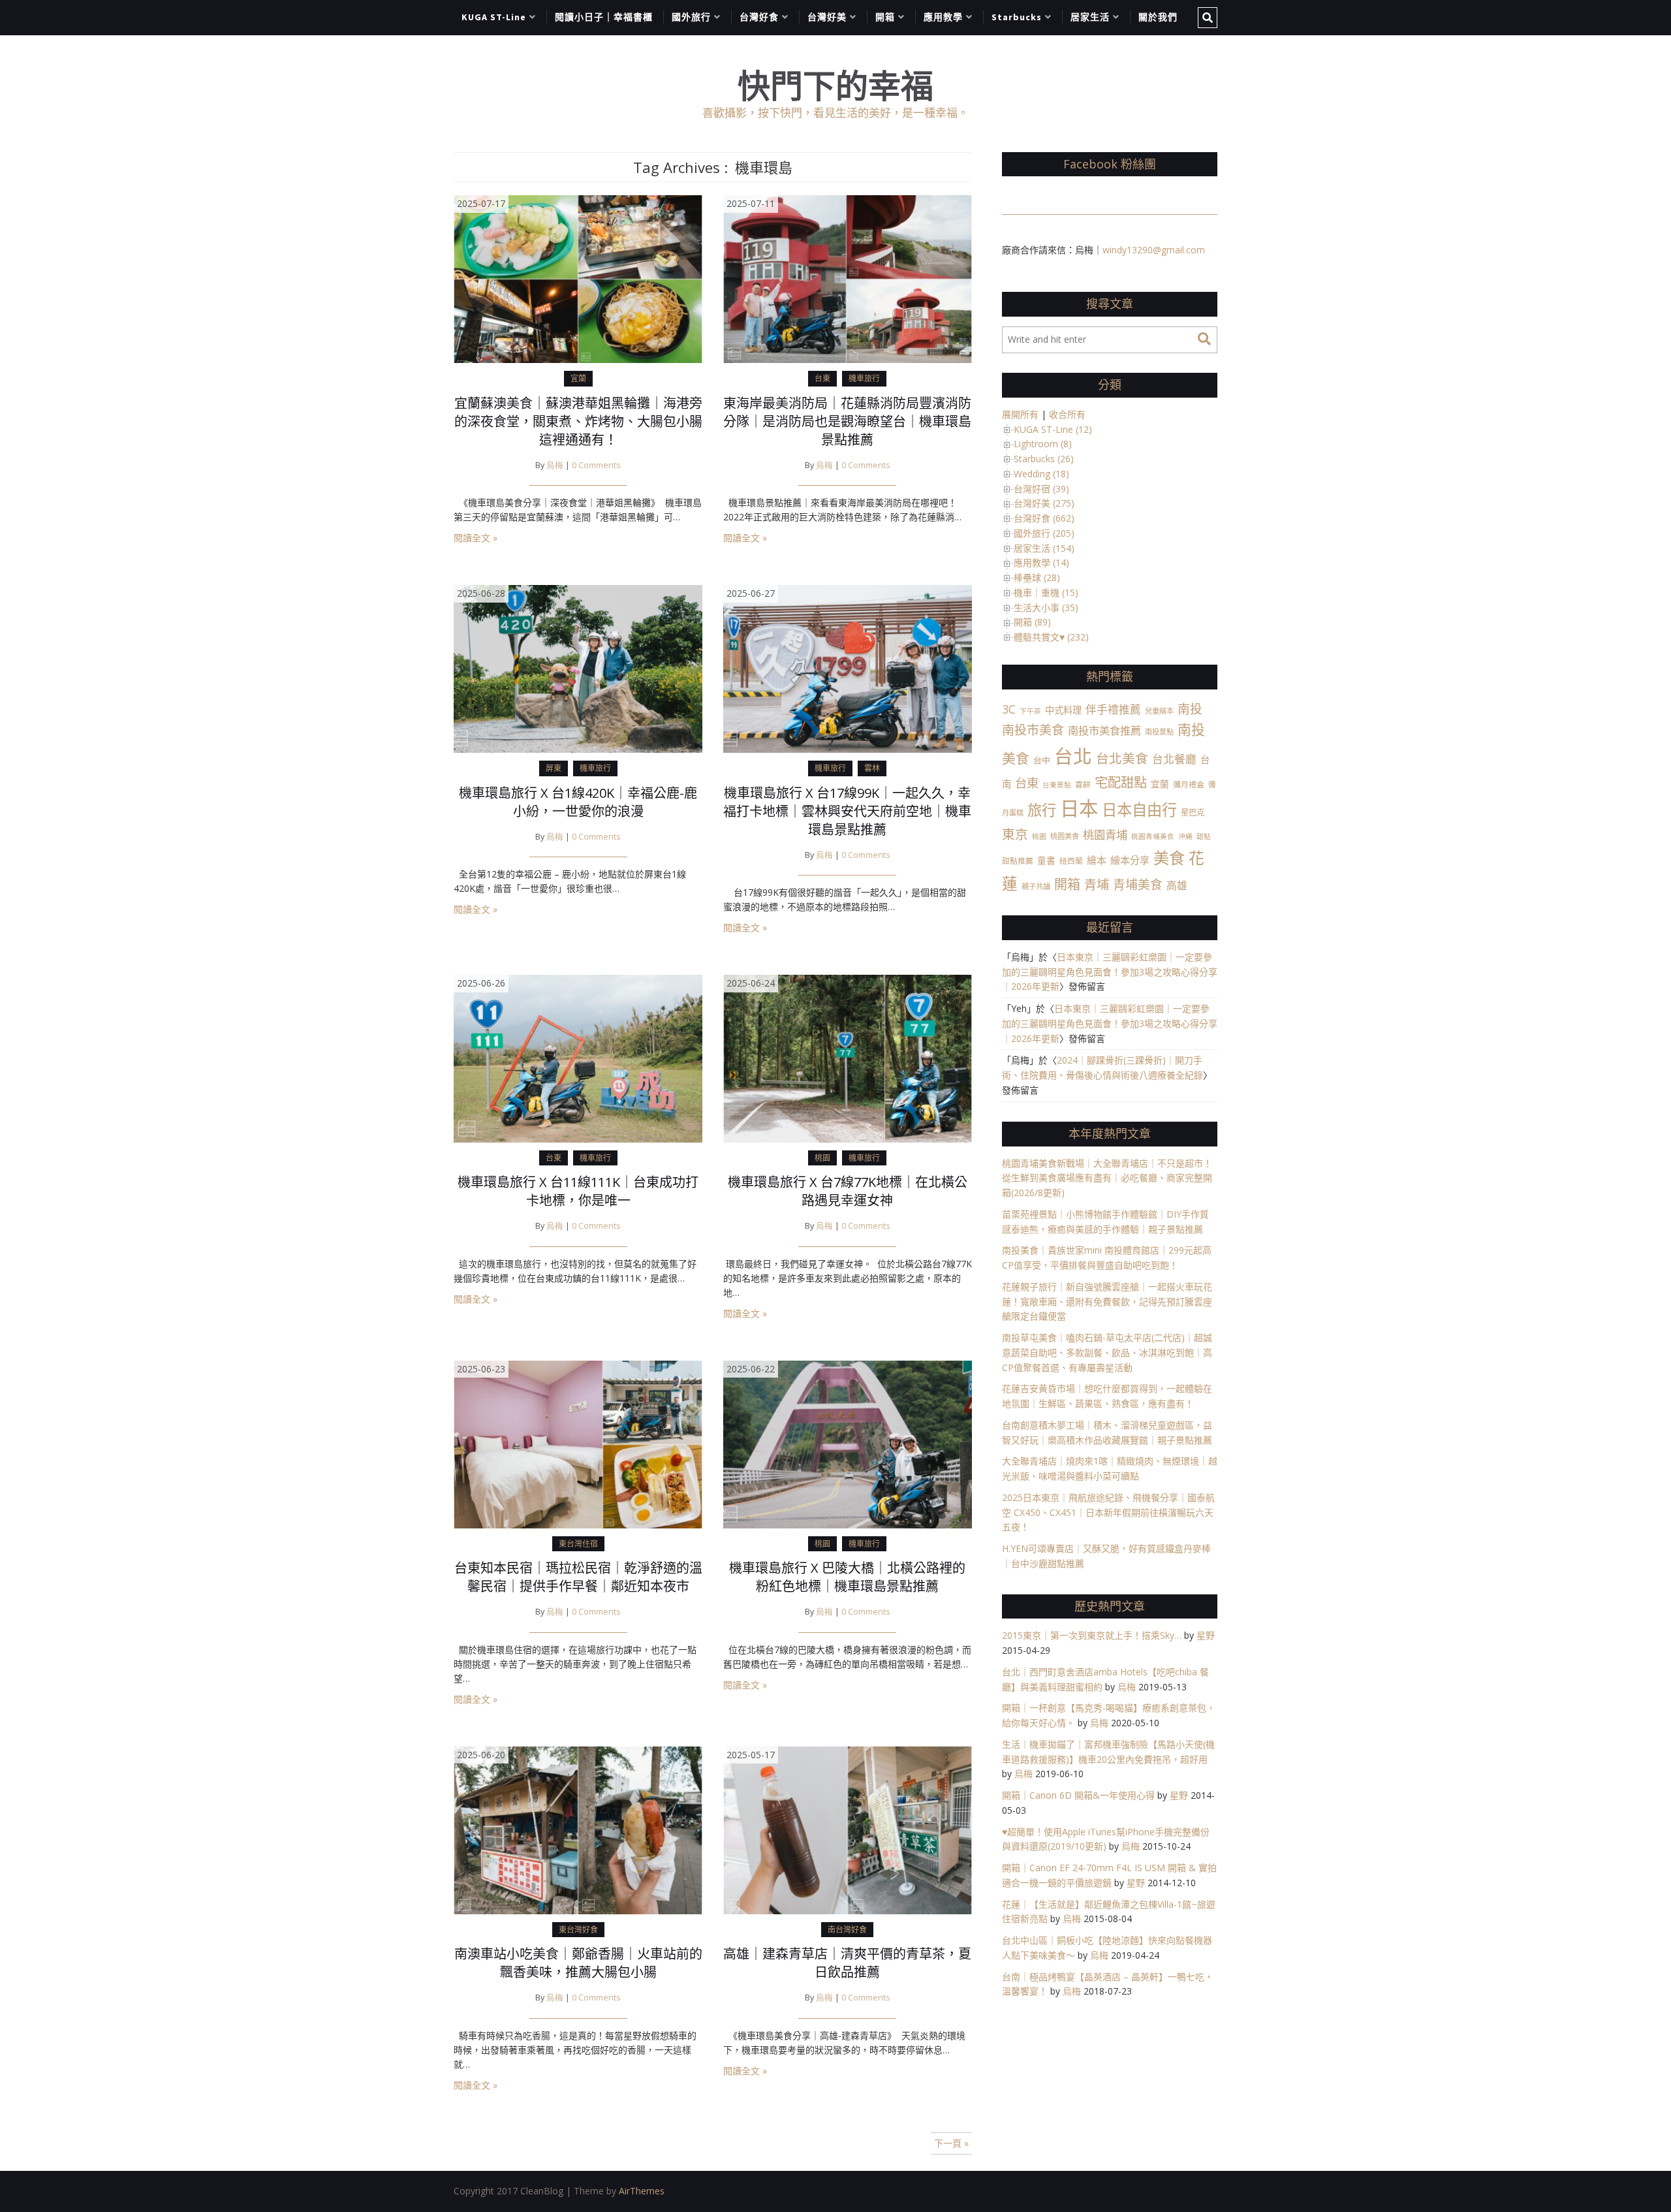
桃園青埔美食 (1153, 836)
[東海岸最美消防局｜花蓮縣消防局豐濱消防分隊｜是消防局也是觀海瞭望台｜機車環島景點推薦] (848, 278)
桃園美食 (1065, 836)
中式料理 (1063, 710)
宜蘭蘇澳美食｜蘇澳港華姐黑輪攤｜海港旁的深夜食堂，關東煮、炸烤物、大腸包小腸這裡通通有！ (578, 421)
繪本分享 (1130, 860)
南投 (1190, 709)
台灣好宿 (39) (1041, 489)
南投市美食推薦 (1104, 730)
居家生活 (1090, 17)
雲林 (872, 768)
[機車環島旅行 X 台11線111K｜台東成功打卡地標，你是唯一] (578, 1057)
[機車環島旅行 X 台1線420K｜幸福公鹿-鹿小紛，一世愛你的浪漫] (578, 668)
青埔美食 (1138, 885)
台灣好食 (759, 17)
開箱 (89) (1032, 622)
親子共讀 (1036, 886)
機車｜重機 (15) (1046, 592)
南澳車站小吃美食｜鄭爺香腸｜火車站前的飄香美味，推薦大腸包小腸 (578, 1963)
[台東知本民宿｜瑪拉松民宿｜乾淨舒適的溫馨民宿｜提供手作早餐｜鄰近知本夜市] (578, 1443)
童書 (1046, 860)
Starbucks (1017, 17)
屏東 (554, 768)
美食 (1169, 858)
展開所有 (1020, 414)
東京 (1015, 834)
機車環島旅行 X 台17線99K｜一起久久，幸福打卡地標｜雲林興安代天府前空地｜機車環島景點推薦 (847, 811)
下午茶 (1030, 711)
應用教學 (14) (1041, 562)
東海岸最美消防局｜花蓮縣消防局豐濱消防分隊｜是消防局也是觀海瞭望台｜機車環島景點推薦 (847, 421)
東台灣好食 (578, 1930)
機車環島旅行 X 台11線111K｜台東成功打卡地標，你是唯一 (578, 1191)
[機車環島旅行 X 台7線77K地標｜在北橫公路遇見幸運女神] (848, 1057)
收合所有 (1067, 414)
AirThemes (642, 2191)
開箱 (885, 17)
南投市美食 (1033, 730)
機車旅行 (864, 378)
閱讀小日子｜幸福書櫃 (604, 17)
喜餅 (1083, 784)
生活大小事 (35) (1046, 608)
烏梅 (555, 465)
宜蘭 (578, 378)
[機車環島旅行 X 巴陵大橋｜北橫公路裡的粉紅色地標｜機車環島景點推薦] (848, 1443)
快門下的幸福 (835, 86)
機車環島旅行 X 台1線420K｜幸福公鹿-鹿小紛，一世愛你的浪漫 (578, 802)
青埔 (1097, 885)
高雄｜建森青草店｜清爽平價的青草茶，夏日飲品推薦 (847, 1963)
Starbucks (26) (1044, 459)
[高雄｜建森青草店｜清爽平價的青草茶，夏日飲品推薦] (848, 1829)
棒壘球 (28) (1037, 577)
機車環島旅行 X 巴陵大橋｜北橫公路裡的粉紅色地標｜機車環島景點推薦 (847, 1577)
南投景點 (1159, 732)
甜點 (1204, 836)
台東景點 (1057, 785)
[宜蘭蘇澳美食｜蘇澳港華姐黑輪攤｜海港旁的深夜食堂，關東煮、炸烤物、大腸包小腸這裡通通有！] (578, 278)
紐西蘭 (1071, 861)
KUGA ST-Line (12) (1053, 429)
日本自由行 (1139, 810)
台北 (1073, 756)
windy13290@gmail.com (1154, 250)
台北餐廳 (1174, 759)
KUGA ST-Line (494, 17)
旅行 (1042, 810)
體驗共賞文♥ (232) (1051, 637)
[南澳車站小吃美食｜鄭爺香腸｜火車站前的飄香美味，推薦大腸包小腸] (578, 1829)
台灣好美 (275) (1044, 503)
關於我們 (1158, 17)
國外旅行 (691, 17)
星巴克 (1193, 813)
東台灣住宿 (578, 1544)
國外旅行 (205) (1044, 533)
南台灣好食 (847, 1930)
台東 (822, 378)
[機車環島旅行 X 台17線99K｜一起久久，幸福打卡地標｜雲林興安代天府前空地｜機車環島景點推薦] (848, 668)
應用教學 (943, 17)
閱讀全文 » (476, 538)
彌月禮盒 (1189, 784)
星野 (1206, 1635)
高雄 (1177, 885)
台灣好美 (827, 17)
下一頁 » (951, 2143)
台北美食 (1122, 758)
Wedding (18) (1041, 474)
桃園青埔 (1105, 835)
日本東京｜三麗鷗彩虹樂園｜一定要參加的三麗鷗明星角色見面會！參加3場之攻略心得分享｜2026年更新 (1110, 972)
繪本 (1097, 860)
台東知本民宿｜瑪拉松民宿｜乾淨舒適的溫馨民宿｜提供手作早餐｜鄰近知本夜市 (578, 1577)
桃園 (822, 1158)
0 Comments (596, 465)
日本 (1079, 808)
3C (1009, 709)
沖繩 (1185, 836)
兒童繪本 (1159, 711)
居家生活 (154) (1044, 548)
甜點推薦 (1018, 861)
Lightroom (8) (1043, 444)
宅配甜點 (1121, 782)
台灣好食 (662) (1044, 518)
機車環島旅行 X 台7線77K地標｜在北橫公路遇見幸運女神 (848, 1191)
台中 (1042, 760)
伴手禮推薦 (1113, 709)
